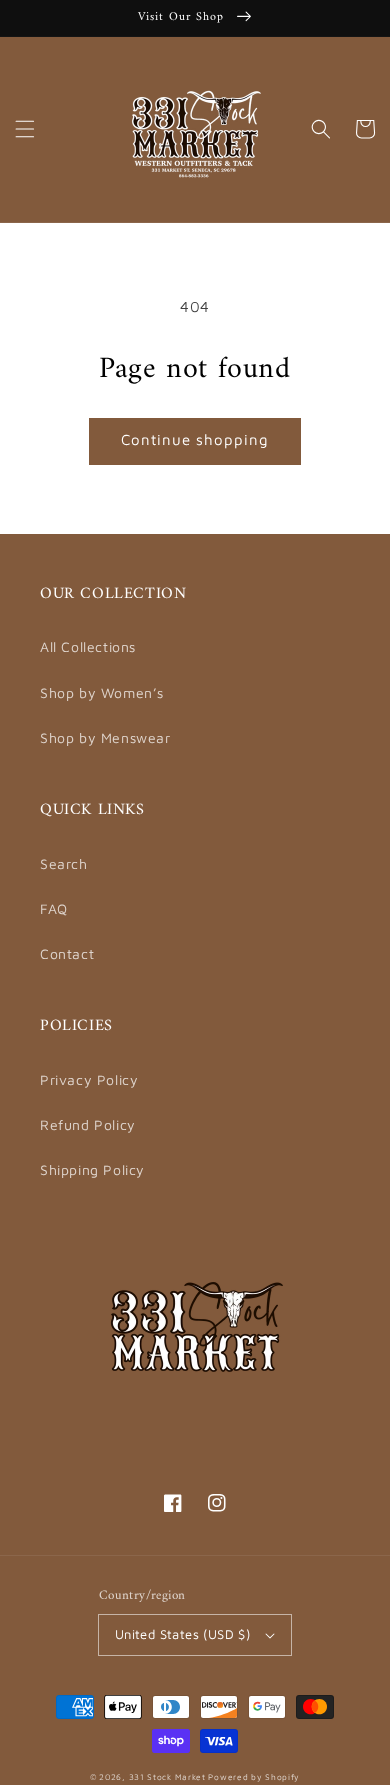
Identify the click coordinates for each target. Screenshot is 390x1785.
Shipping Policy (92, 1169)
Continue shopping (195, 439)
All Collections (88, 646)
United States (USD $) (182, 1634)
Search (64, 863)
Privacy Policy (89, 1079)
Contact (67, 953)
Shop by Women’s (102, 692)
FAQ (54, 908)
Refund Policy (88, 1124)
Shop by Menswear (105, 737)
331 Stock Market (169, 1777)
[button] (25, 129)
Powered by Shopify (254, 1777)
